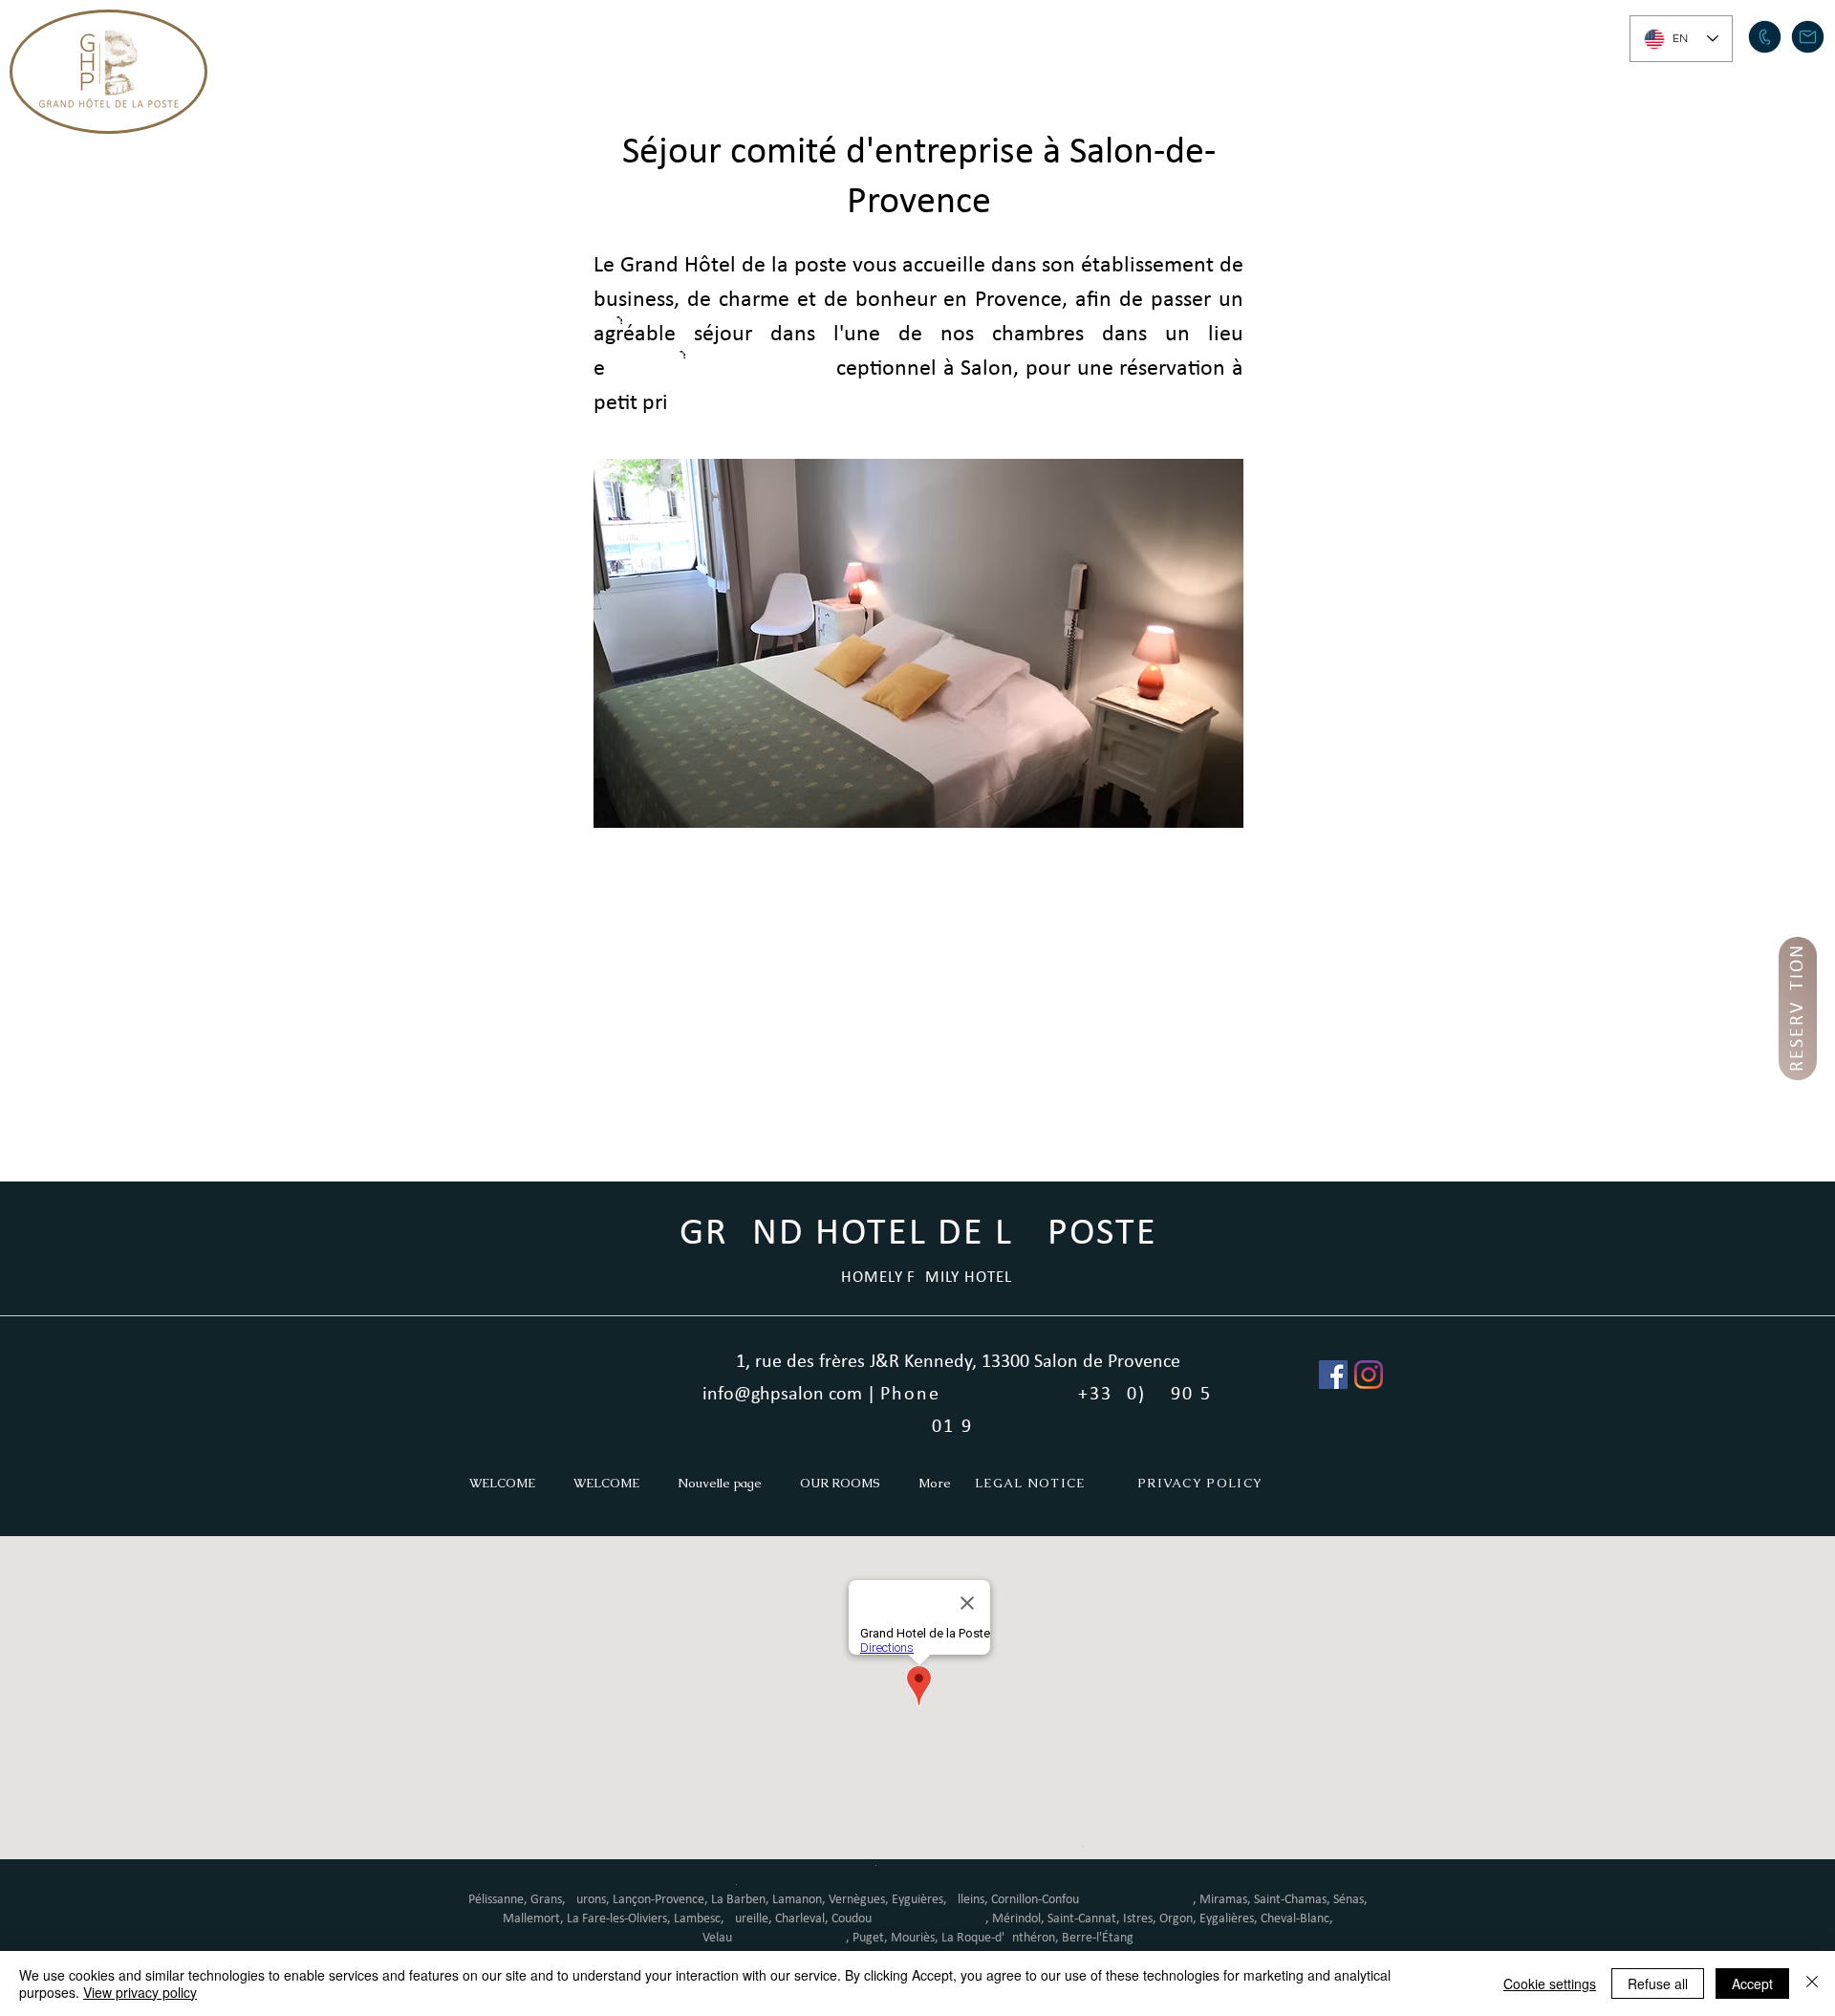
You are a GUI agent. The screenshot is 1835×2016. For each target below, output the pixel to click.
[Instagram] (1369, 1375)
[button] (895, 34)
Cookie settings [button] (1550, 1983)
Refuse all (1658, 1983)
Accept (1752, 1983)
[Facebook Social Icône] (1333, 1375)
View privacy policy (140, 1992)
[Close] (1812, 1983)
